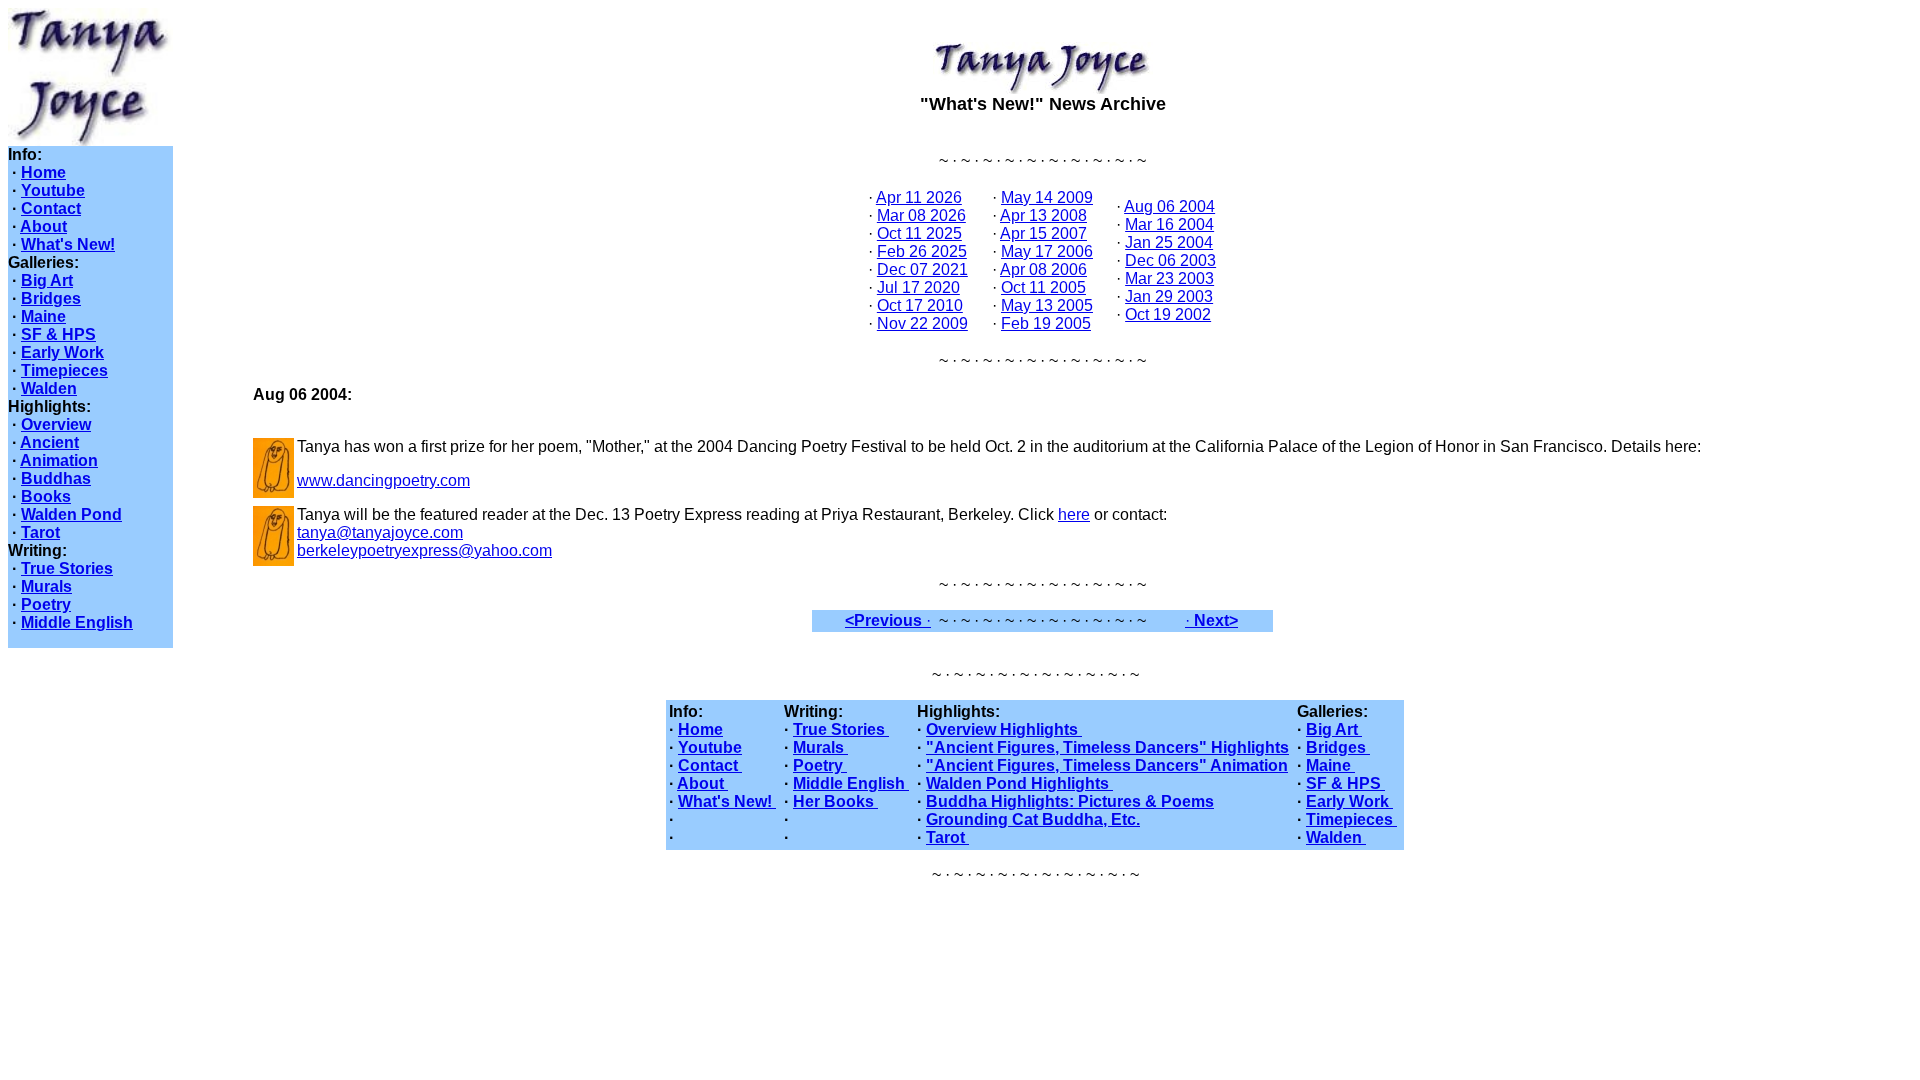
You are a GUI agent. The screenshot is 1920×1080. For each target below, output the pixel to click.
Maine (43, 316)
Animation (59, 460)
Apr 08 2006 (1043, 269)
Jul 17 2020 (918, 287)
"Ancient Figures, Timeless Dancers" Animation (1107, 765)
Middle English (77, 622)
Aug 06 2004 (1169, 206)
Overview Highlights (1004, 729)
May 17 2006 (1047, 251)
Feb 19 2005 (1046, 323)
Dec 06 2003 (1170, 260)
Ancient (49, 442)
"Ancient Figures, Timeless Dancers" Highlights (1107, 747)
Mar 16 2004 (1169, 224)
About (43, 226)
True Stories (67, 568)
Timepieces (64, 370)
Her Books (835, 801)
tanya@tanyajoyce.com (380, 532)
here (1074, 514)
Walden (49, 388)
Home (43, 172)
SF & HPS (58, 334)
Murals (46, 586)
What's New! (68, 244)
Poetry (46, 604)
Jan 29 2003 (1169, 296)
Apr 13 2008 (1043, 215)
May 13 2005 (1047, 305)
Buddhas (56, 478)
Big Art (47, 280)
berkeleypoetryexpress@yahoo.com (424, 550)
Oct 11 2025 (919, 233)
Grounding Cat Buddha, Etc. (1033, 819)
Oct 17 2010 (920, 305)
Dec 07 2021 (922, 269)
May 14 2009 (1047, 197)
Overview (56, 424)
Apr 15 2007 (1043, 233)
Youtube (53, 190)
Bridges (51, 298)
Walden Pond (71, 514)
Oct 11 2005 (1043, 287)
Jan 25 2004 (1169, 242)
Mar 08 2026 (921, 215)
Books (46, 496)
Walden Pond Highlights (1019, 783)
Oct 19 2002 (1168, 314)
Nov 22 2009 (922, 323)
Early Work (62, 352)
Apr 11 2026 (919, 197)
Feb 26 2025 (922, 251)
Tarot (40, 532)
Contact (51, 208)
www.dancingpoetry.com (383, 480)
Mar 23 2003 (1169, 278)
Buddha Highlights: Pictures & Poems (1070, 801)
